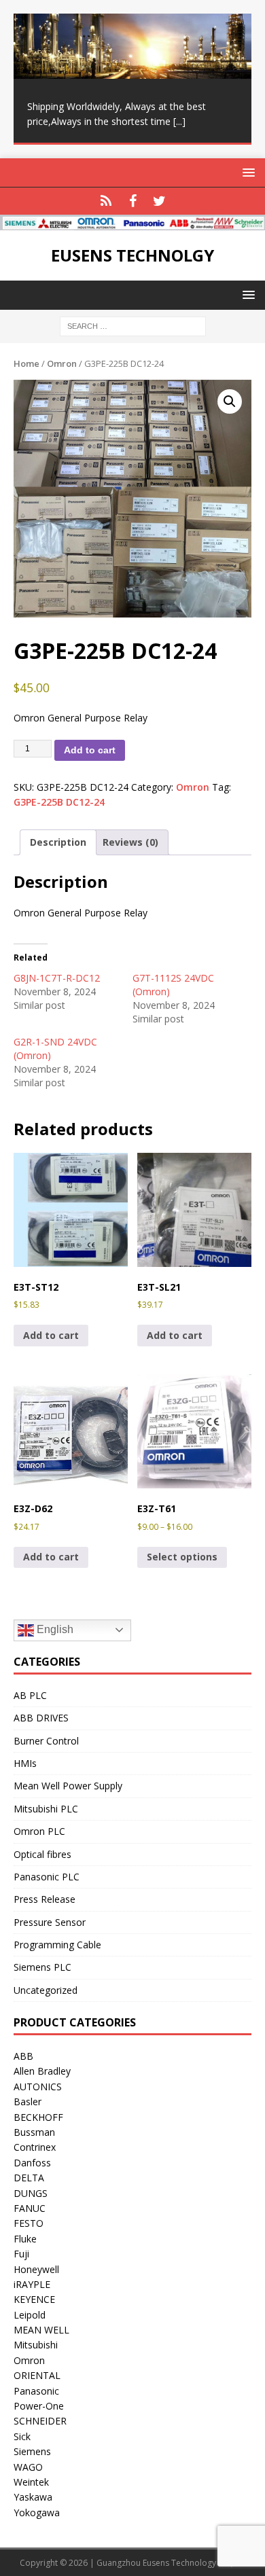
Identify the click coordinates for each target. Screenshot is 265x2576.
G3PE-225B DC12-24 (59, 802)
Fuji (21, 2254)
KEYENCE (34, 2299)
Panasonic (36, 2391)
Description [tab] (58, 842)
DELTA (29, 2178)
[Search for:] (133, 325)
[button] (230, 401)
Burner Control (46, 1741)
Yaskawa (33, 2497)
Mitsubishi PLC (46, 1809)
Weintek (31, 2482)
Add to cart (90, 750)
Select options (182, 1557)
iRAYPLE (32, 2284)
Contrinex (35, 2147)
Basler (28, 2101)
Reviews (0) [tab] (130, 842)
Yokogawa (37, 2512)
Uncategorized (46, 1990)
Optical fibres (42, 1854)
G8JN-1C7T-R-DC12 (57, 978)
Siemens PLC (42, 1967)
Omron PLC (39, 1831)
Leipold (30, 2315)
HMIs (25, 1763)
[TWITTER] (159, 201)
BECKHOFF (38, 2117)
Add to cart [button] (51, 1335)
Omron (62, 363)
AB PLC (30, 1695)
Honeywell (36, 2269)
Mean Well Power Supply (68, 1786)
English (54, 1629)
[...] (179, 121)
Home (26, 363)
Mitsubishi (36, 2345)
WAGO (28, 2467)
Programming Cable (57, 1945)
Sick (22, 2436)
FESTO (29, 2223)
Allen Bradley (42, 2071)
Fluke (25, 2239)
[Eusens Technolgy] (132, 222)
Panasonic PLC (47, 1877)
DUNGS (31, 2193)
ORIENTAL (37, 2375)
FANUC (30, 2208)
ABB (23, 2056)
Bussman (34, 2132)
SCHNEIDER (40, 2421)
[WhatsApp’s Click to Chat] (106, 201)
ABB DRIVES (41, 1718)
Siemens (32, 2451)
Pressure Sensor (50, 1922)
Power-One (39, 2406)
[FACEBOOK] (133, 201)
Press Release (45, 1899)
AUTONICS (38, 2087)
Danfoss (32, 2163)
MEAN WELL (41, 2330)
